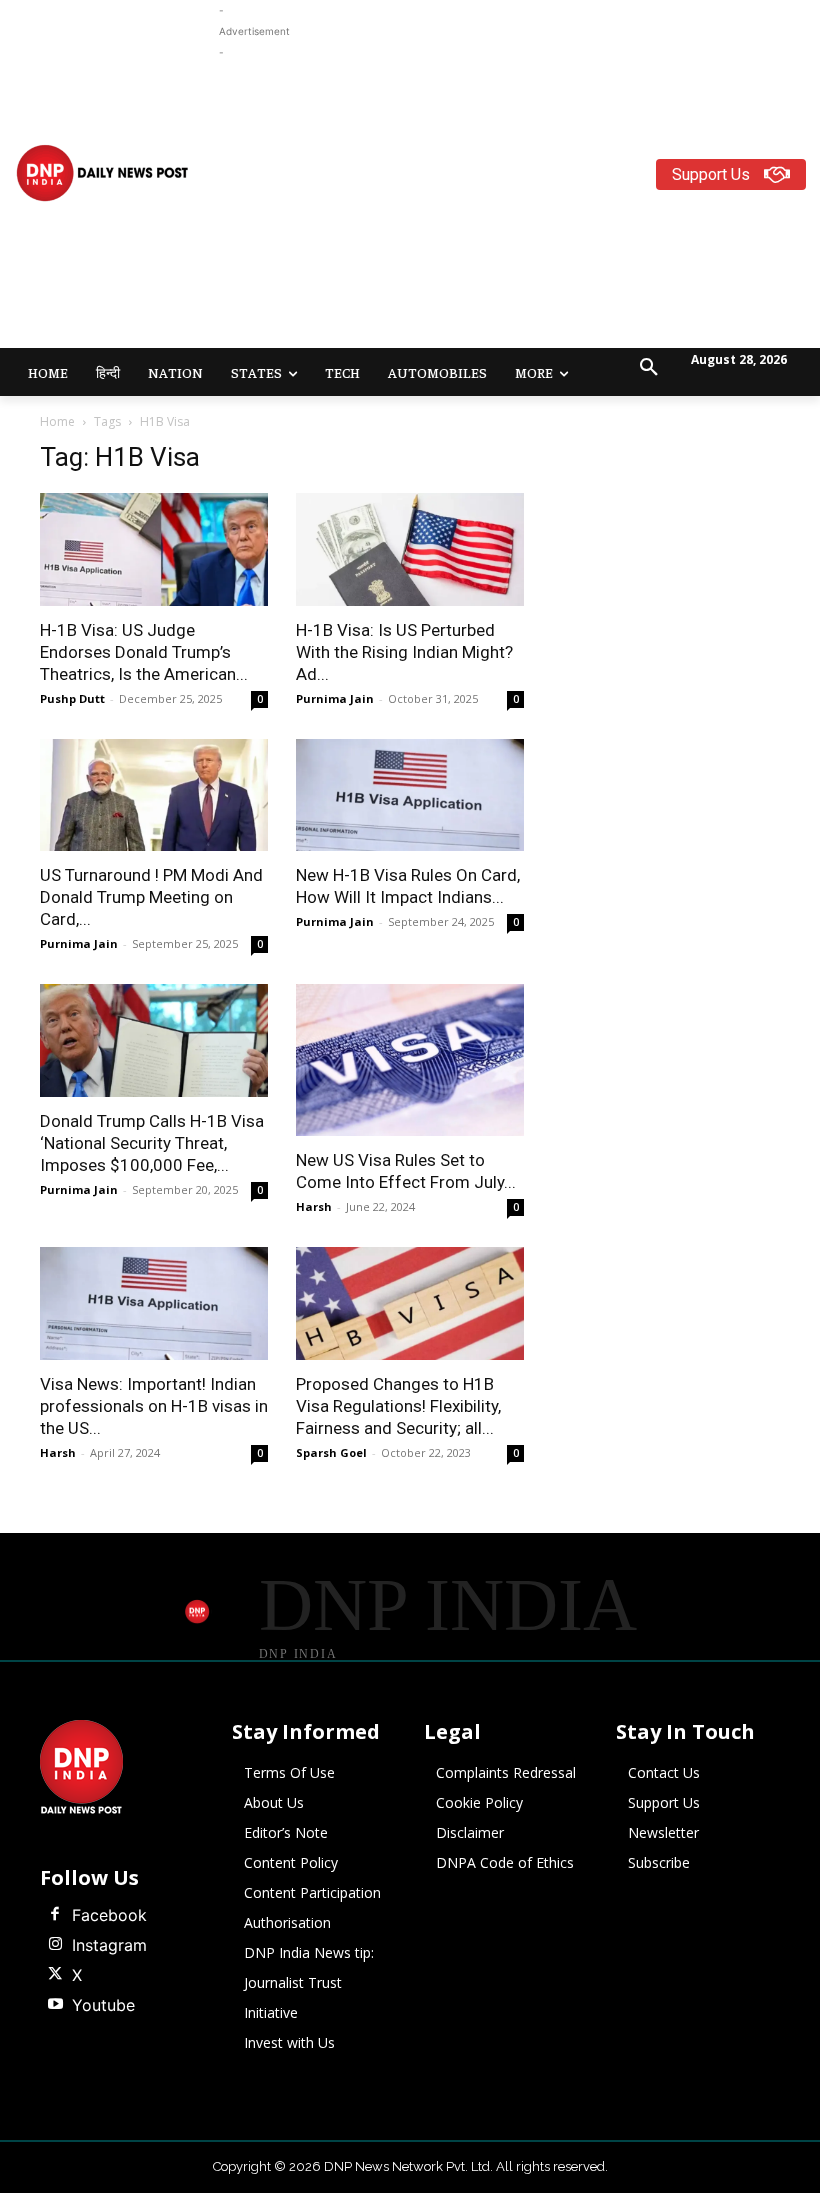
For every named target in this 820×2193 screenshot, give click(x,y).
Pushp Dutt (72, 698)
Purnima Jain (335, 698)
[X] (55, 1975)
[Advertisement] (519, 203)
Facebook (109, 1915)
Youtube (103, 2005)
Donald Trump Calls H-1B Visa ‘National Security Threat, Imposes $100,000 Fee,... (152, 1143)
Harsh (314, 1206)
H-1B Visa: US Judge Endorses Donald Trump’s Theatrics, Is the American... (144, 652)
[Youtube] (55, 2005)
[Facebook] (55, 1915)
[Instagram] (55, 1945)
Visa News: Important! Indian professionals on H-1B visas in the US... (154, 1406)
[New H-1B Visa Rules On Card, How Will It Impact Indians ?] (410, 795)
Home (57, 421)
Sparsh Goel (331, 1452)
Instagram (109, 1945)
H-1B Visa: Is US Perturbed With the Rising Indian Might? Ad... (404, 652)
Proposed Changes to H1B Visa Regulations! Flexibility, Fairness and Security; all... (398, 1406)
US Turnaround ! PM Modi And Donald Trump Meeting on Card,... (151, 897)
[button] (649, 368)
